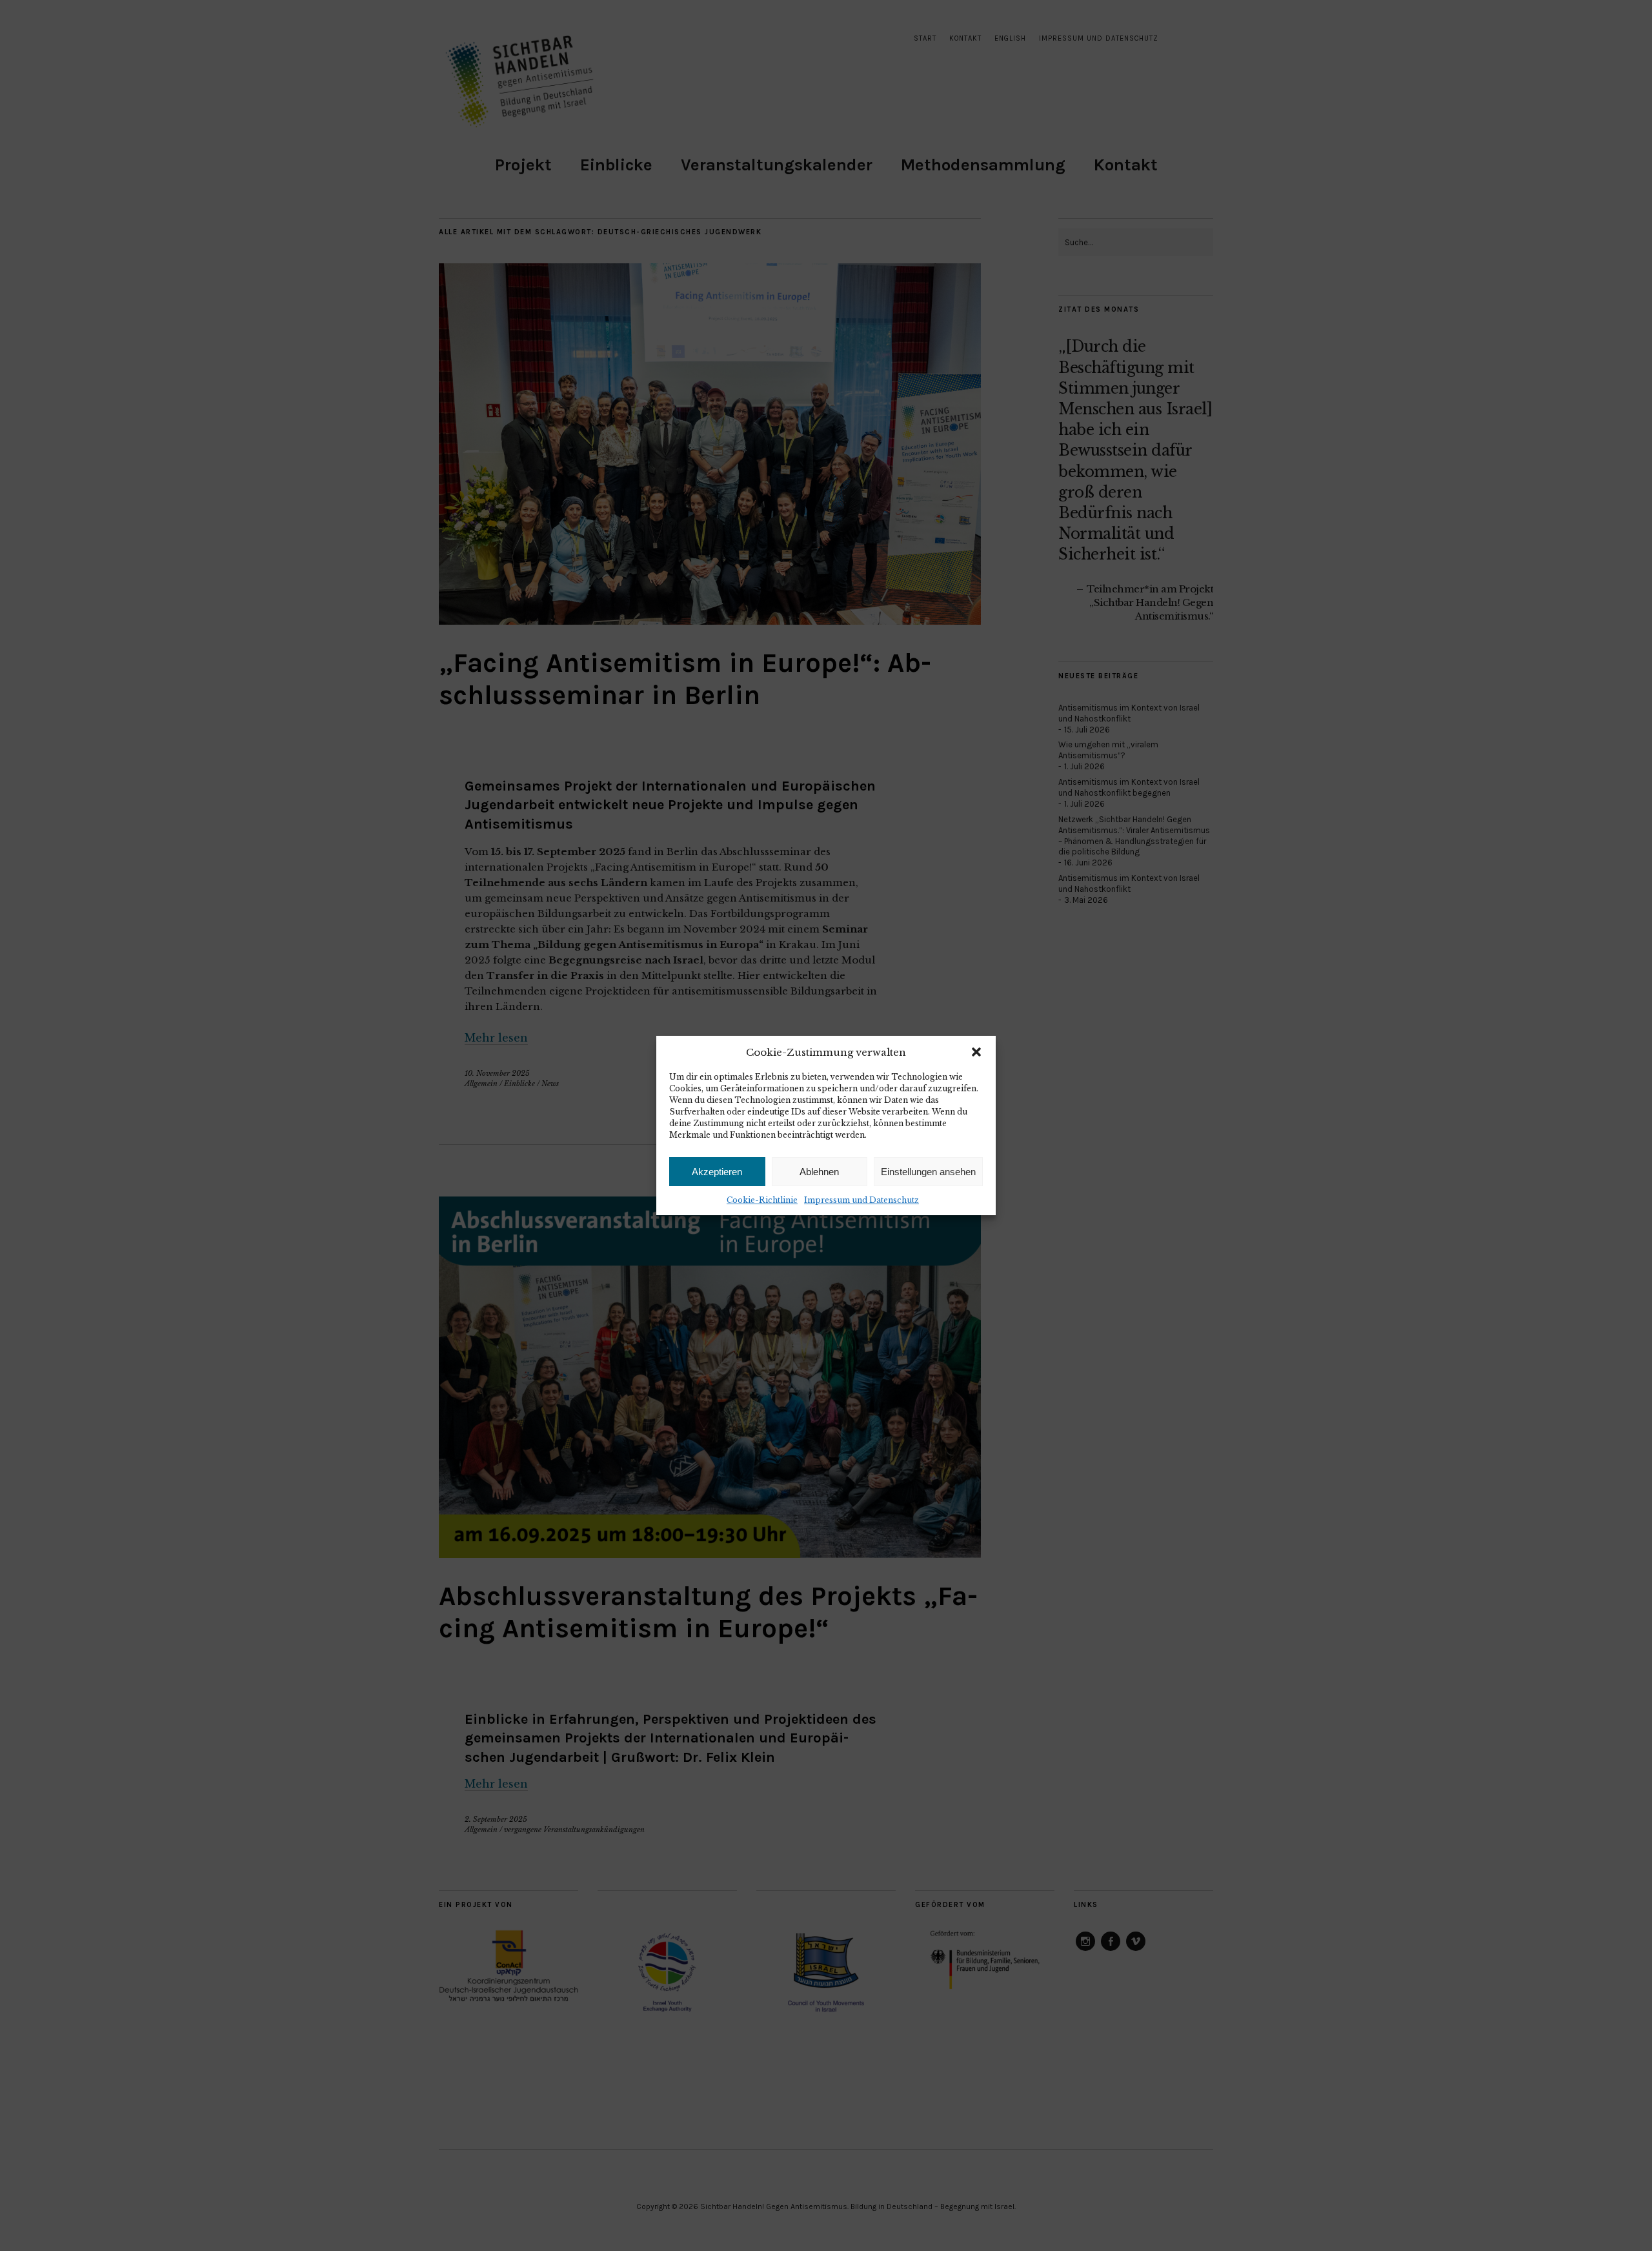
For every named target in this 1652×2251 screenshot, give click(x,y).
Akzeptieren (717, 1172)
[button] (976, 1052)
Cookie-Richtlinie (762, 1200)
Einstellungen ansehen (928, 1172)
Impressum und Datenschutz (861, 1200)
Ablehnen (819, 1172)
